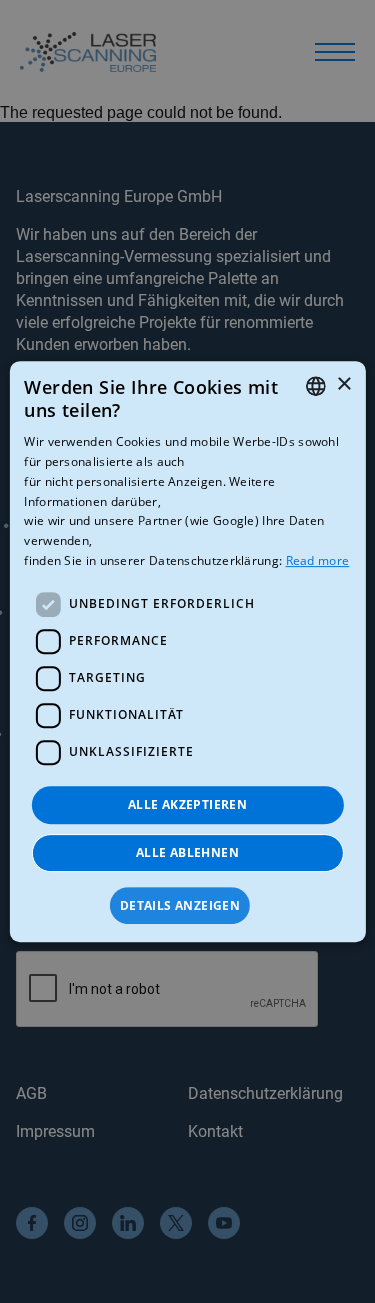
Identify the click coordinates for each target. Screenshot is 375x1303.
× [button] (343, 384)
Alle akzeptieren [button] (187, 804)
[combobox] (316, 386)
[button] (187, 906)
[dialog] (187, 652)
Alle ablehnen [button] (187, 852)
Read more (318, 560)
